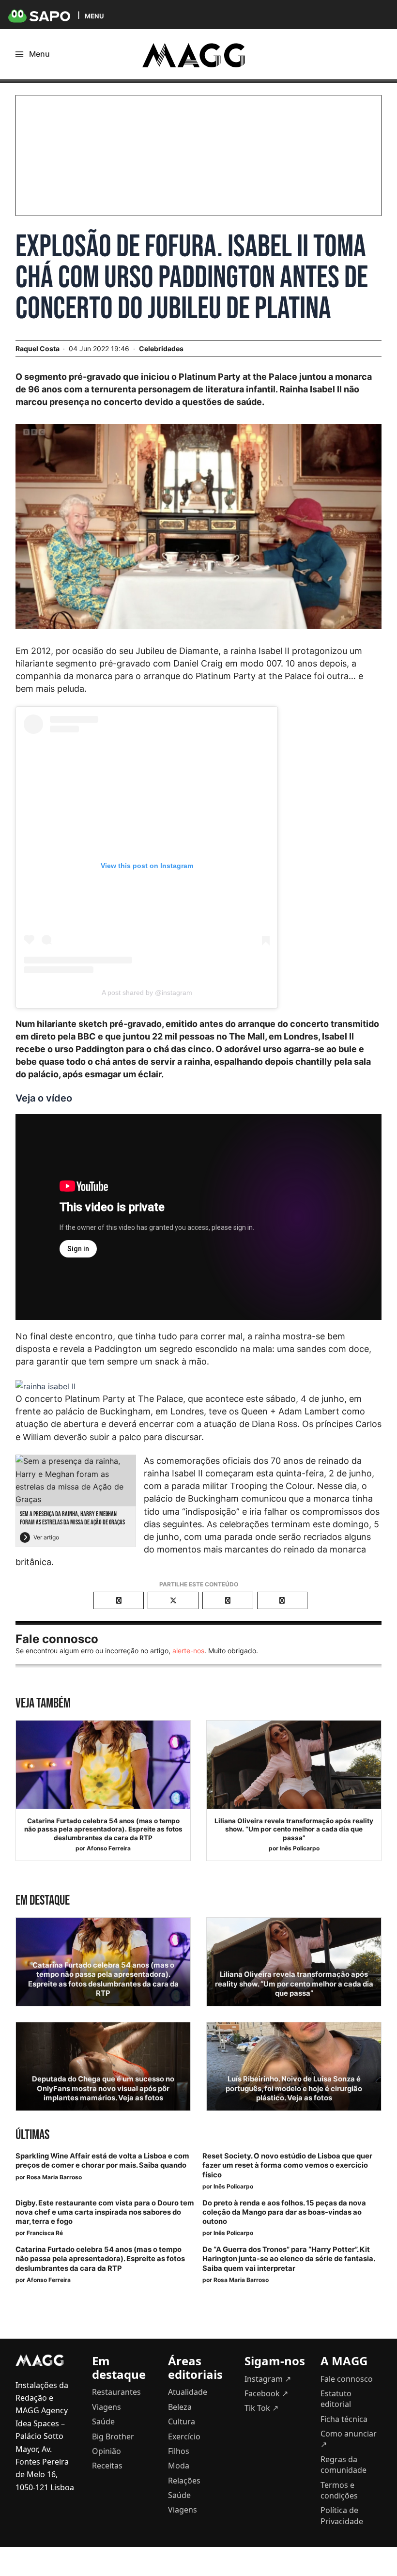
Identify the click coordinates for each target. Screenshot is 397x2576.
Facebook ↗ (266, 2393)
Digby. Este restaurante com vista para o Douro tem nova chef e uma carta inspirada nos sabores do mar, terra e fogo (105, 2212)
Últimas (32, 2135)
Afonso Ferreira (109, 1848)
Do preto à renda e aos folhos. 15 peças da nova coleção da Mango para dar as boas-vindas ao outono (284, 2212)
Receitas (107, 2466)
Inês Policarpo (300, 1848)
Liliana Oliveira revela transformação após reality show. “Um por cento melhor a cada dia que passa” (294, 1829)
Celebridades (161, 349)
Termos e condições (339, 2490)
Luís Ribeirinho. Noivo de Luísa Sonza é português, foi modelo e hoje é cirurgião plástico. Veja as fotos (294, 2088)
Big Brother (113, 2436)
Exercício (184, 2436)
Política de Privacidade (342, 2515)
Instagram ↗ (268, 2379)
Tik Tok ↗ (261, 2408)
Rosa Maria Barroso (54, 2177)
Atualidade (188, 2392)
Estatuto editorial (336, 2399)
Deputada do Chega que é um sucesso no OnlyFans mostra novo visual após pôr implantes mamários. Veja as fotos (103, 2088)
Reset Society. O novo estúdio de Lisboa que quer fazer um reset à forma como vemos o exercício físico (287, 2165)
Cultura (182, 2421)
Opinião (107, 2451)
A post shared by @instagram (147, 993)
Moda (179, 2466)
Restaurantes (116, 2392)
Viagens (107, 2407)
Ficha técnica (344, 2419)
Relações (184, 2481)
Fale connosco (347, 2379)
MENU (94, 16)
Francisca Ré (45, 2233)
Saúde (103, 2421)
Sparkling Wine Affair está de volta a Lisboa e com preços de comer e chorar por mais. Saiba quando (102, 2161)
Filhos (179, 2451)
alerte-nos (188, 1651)
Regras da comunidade (344, 2465)
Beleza (180, 2407)
